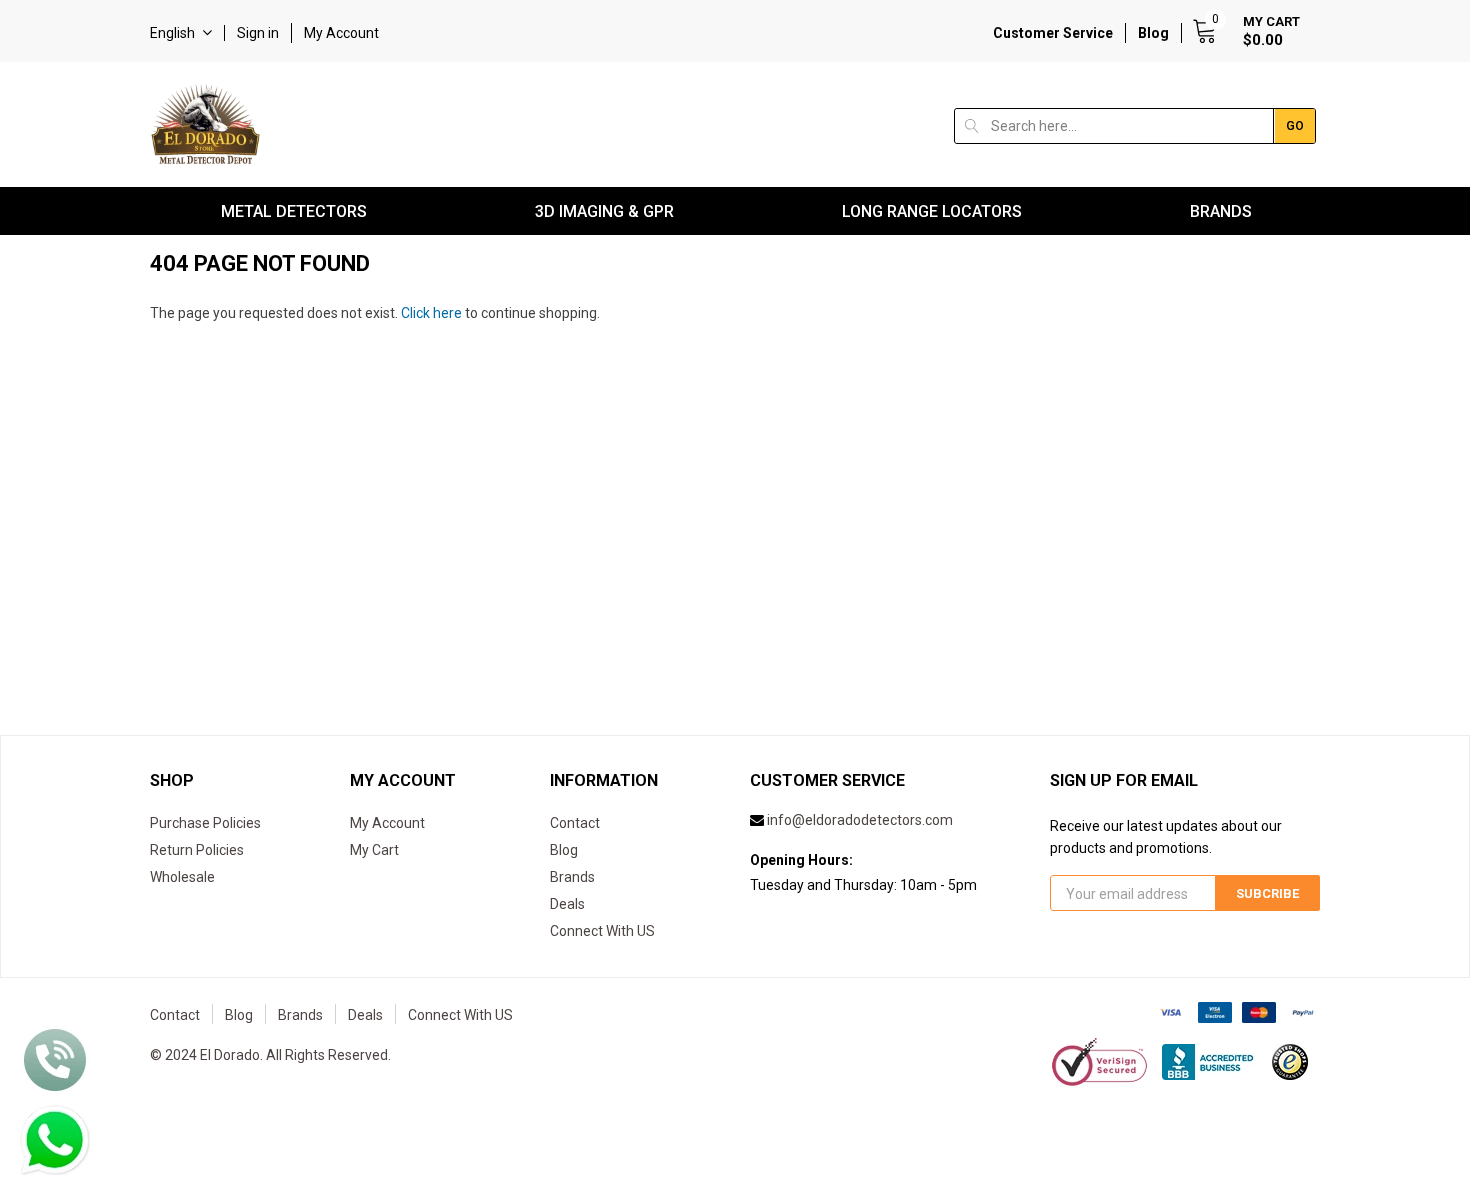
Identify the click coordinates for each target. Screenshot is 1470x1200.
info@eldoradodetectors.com (860, 820)
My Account (341, 33)
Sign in (258, 33)
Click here (433, 313)
